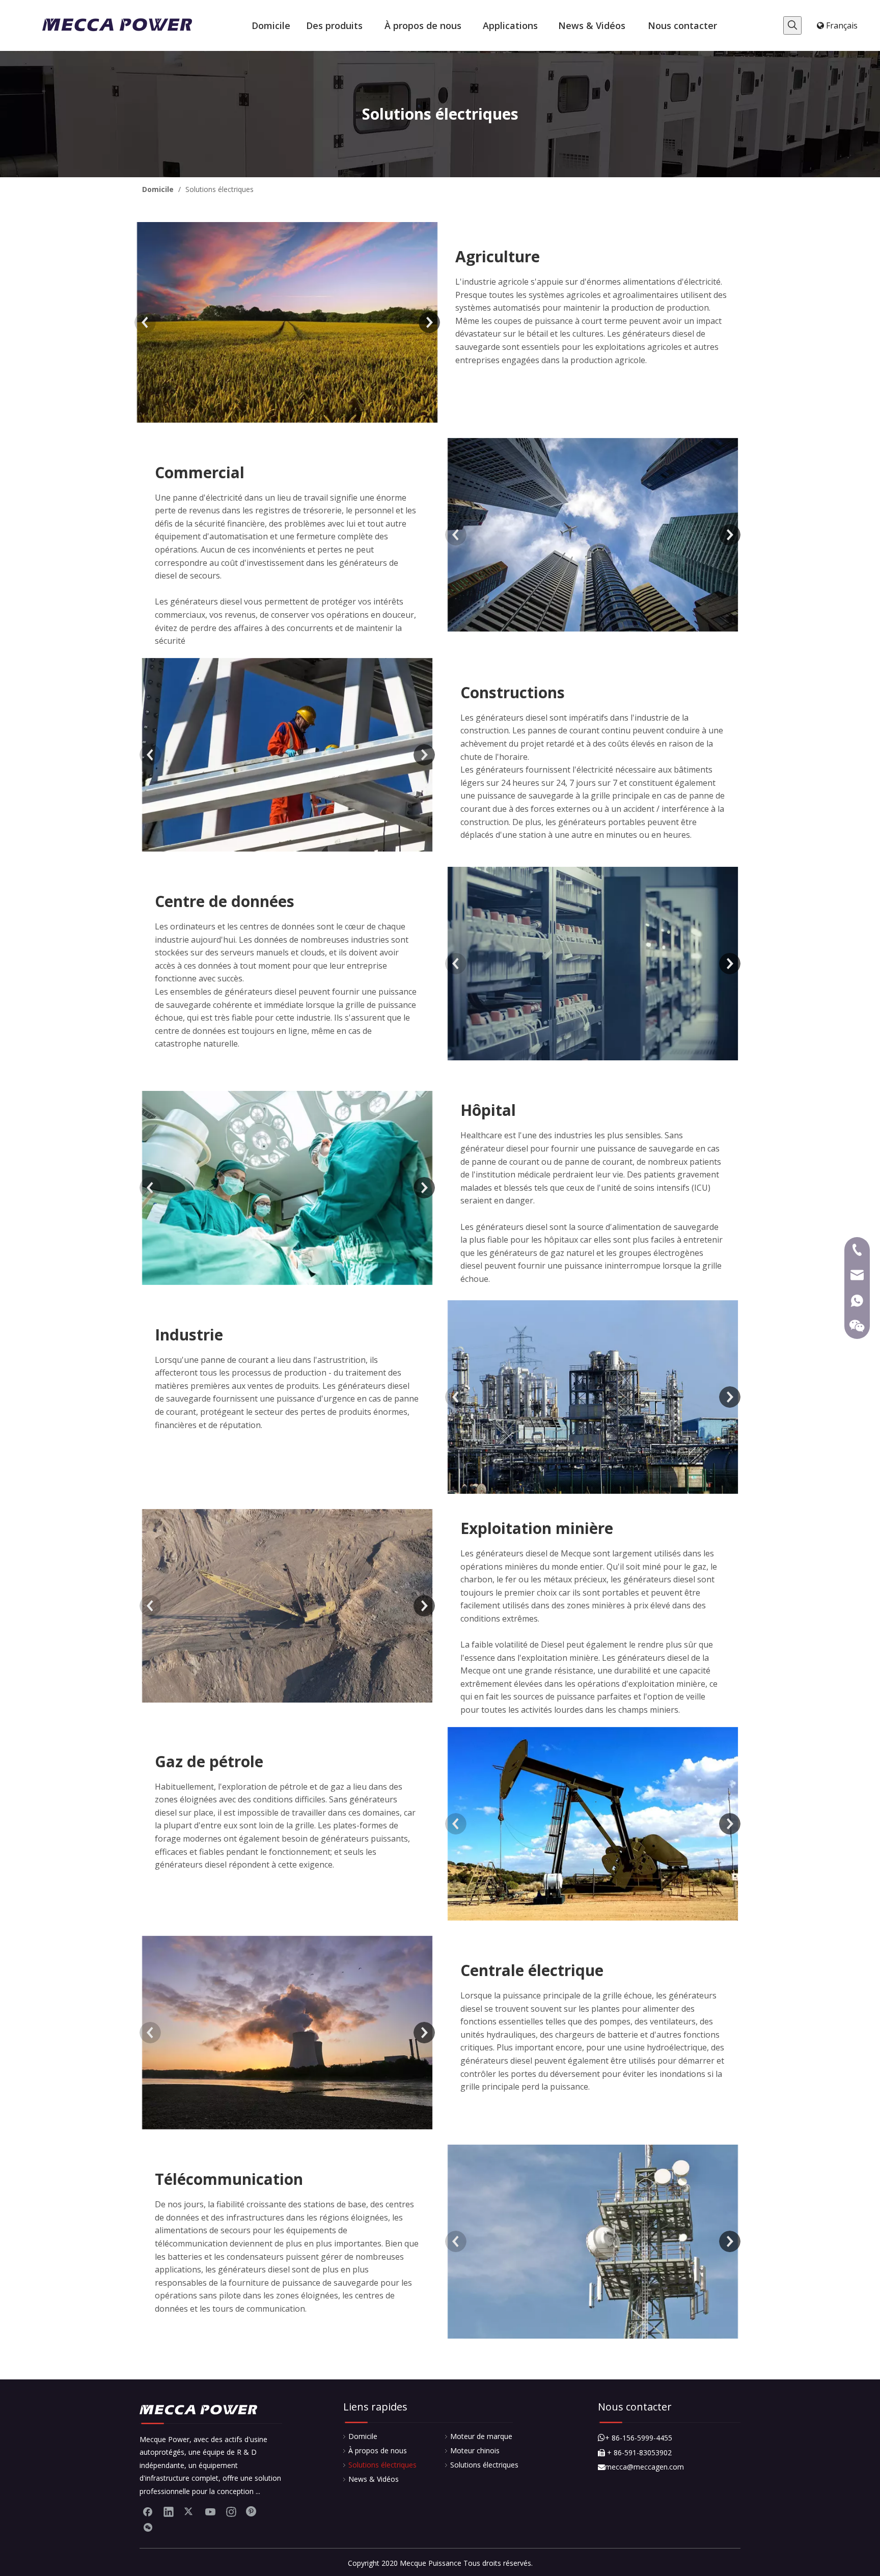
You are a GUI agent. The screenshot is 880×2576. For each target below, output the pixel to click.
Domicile (363, 2436)
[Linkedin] (169, 2511)
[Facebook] (148, 2511)
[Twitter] (189, 2511)
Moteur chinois (475, 2450)
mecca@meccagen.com (641, 2467)
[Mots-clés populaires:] (792, 25)
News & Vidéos (374, 2479)
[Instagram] (231, 2511)
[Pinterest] (252, 2511)
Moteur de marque (481, 2436)
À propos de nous (378, 2450)
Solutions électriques (382, 2465)
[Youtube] (210, 2511)
